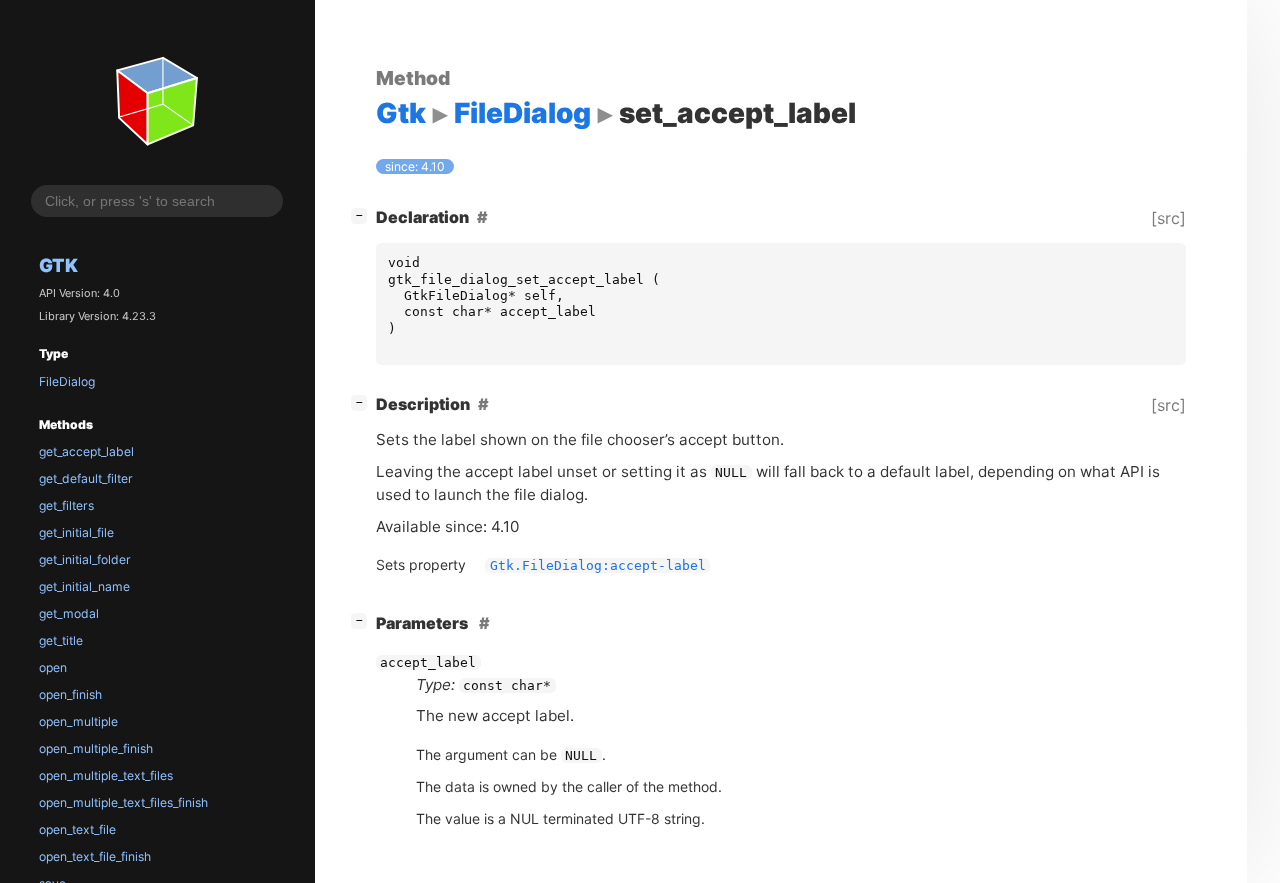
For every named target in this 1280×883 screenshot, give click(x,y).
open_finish (70, 694)
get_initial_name (84, 586)
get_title (61, 640)
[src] (1168, 218)
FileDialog (67, 381)
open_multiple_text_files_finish (123, 802)
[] (363, 214)
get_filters (66, 505)
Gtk (58, 265)
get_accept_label (86, 451)
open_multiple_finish (96, 748)
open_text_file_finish (95, 856)
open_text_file (77, 829)
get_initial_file (76, 532)
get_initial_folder (85, 559)
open (53, 667)
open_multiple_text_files (106, 775)
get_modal (69, 613)
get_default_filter (86, 478)
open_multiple (78, 721)
